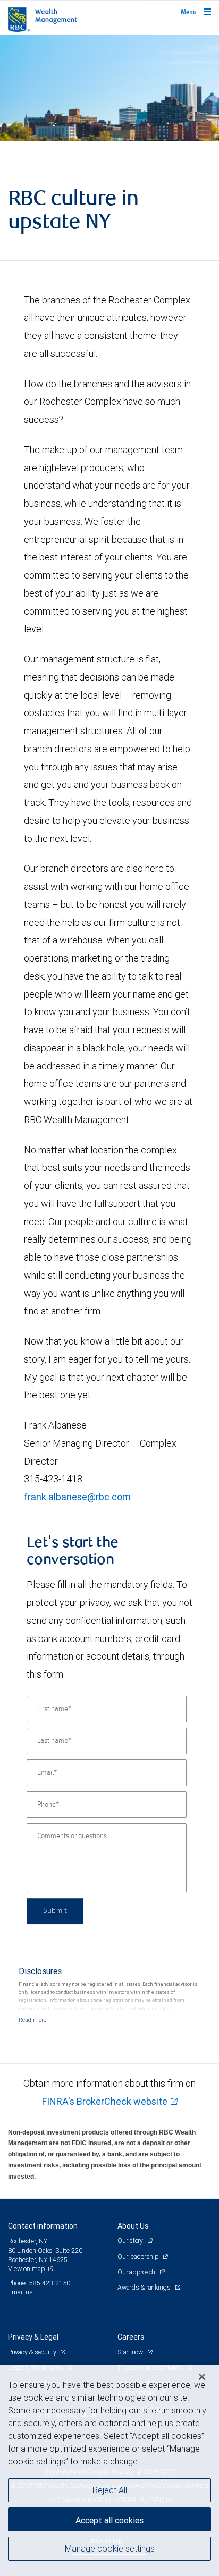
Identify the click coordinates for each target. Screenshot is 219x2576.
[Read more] (32, 2020)
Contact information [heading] (43, 2226)
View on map (27, 2269)
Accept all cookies (109, 2520)
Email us (20, 2292)
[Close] (202, 2377)
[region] (109, 2471)
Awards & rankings (145, 2287)
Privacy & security (33, 2352)
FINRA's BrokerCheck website (105, 2101)
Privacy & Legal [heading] (33, 2337)
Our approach (137, 2272)
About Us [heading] (133, 2226)
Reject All (110, 2490)
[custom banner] (109, 88)
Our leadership (139, 2256)
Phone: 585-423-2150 (39, 2283)
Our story (131, 2241)
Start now (131, 2352)
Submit (55, 1911)
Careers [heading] (131, 2337)
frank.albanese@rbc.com (77, 1497)
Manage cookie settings (110, 2548)
